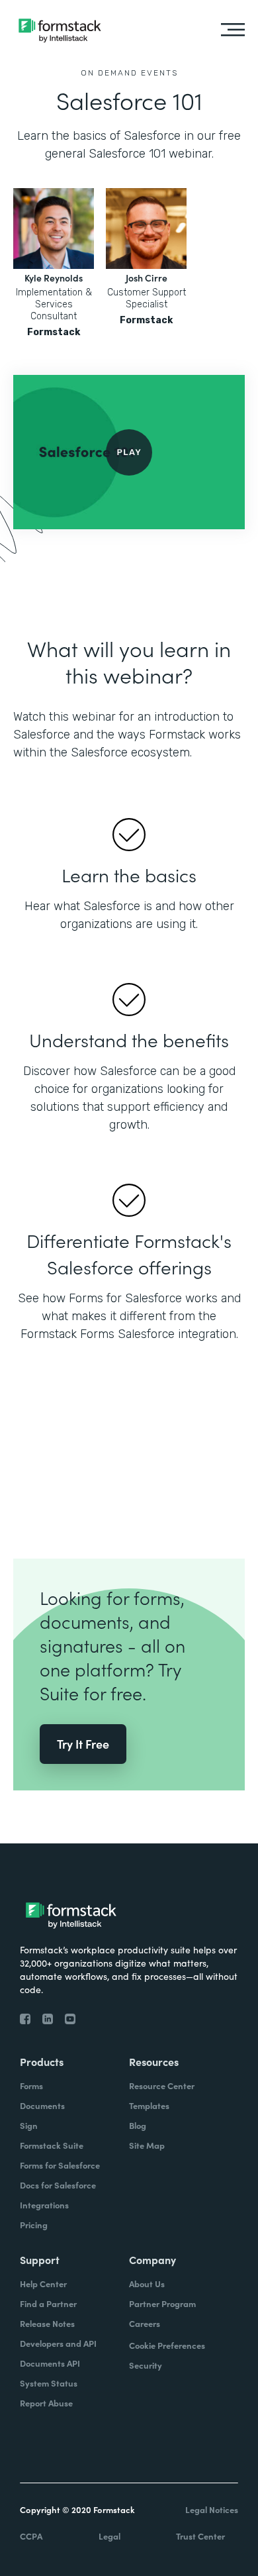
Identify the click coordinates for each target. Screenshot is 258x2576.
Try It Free (83, 1744)
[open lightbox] (129, 452)
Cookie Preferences (167, 2345)
